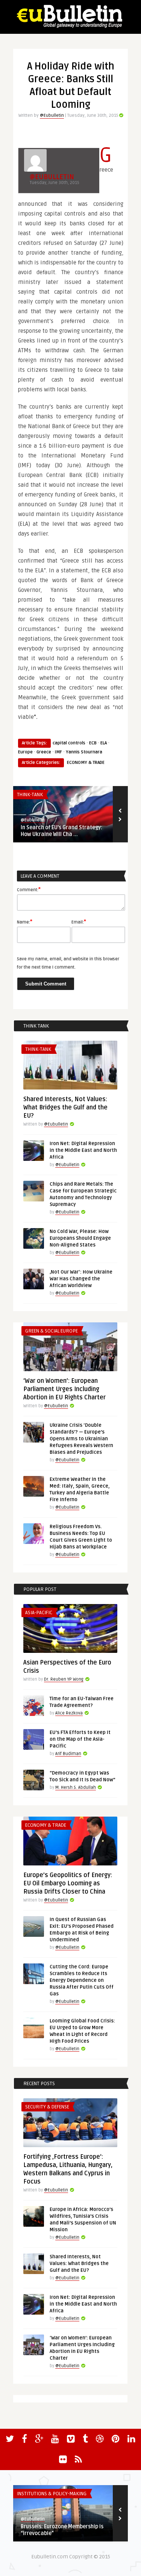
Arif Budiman (68, 1754)
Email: (79, 922)
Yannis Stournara (84, 752)
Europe (25, 752)
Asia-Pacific (39, 1613)
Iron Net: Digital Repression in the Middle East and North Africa (83, 1150)
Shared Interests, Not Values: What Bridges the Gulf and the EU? (65, 1108)
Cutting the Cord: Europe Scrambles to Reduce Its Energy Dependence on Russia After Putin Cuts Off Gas (82, 1980)
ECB (93, 743)
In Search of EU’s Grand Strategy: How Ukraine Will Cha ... (61, 831)
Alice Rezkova (69, 1713)
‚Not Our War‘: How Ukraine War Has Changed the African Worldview (81, 1279)
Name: (25, 922)
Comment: (29, 889)
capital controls (69, 743)
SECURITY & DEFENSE (47, 2107)
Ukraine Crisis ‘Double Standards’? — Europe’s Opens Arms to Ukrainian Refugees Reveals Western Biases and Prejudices (81, 1439)
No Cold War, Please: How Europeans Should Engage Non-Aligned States (80, 1238)
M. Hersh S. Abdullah (76, 1788)
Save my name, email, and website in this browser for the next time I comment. (68, 963)
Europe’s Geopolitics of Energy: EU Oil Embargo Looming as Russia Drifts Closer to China (68, 1883)
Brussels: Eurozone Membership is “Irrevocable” (62, 2530)
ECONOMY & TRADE (86, 763)
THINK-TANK (30, 795)
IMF (58, 752)
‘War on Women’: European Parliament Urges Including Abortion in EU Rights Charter (64, 1389)
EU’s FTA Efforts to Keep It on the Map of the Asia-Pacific (80, 1739)
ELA (104, 743)
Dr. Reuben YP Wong (64, 1679)
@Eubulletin (52, 115)
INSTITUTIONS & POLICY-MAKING (52, 2494)
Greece (44, 752)
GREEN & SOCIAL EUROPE (52, 1331)
